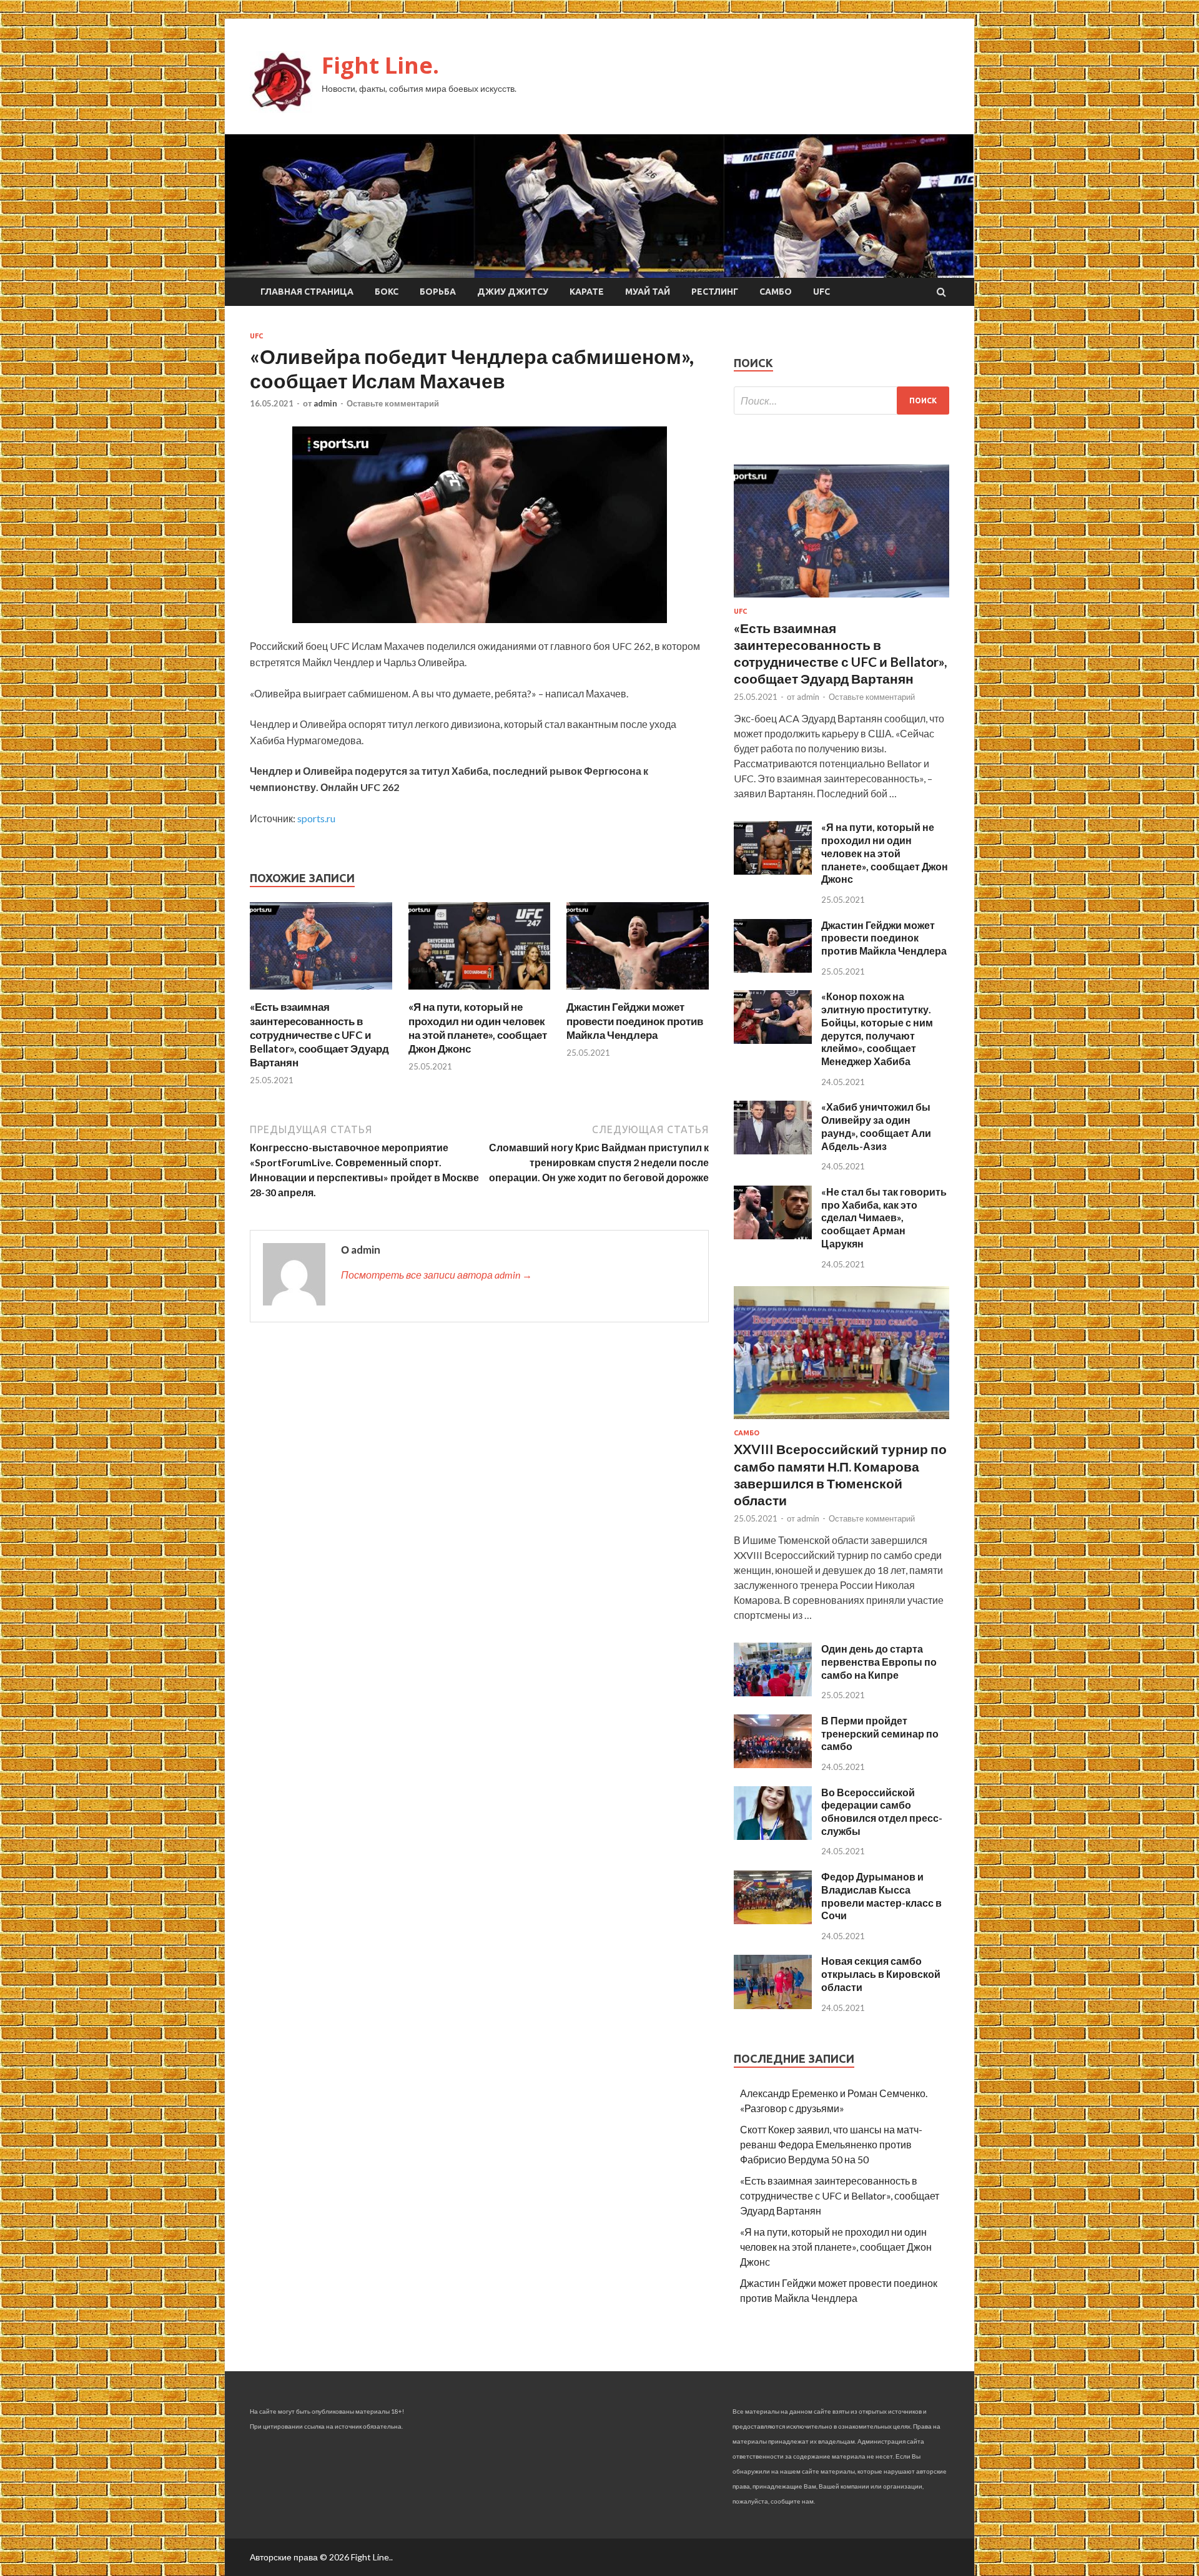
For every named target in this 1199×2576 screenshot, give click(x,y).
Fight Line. (380, 65)
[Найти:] (841, 401)
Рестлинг (715, 292)
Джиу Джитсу (513, 292)
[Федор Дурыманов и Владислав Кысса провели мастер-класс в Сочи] (773, 1920)
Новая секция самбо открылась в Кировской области (881, 1974)
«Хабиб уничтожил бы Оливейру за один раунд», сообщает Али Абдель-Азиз (876, 1126)
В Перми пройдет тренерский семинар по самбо (880, 1733)
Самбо (776, 292)
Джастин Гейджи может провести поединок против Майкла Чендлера (635, 1020)
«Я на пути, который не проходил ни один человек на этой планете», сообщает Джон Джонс (478, 1027)
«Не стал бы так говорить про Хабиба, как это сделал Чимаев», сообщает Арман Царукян (884, 1217)
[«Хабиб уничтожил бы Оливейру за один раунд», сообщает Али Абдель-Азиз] (773, 1150)
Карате (587, 292)
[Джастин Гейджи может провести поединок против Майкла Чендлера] (638, 992)
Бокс (387, 292)
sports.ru (316, 818)
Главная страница (307, 292)
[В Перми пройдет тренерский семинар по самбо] (773, 1764)
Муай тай (648, 292)
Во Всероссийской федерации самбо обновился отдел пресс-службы (882, 1812)
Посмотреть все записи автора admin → (437, 1275)
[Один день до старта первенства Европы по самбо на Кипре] (773, 1692)
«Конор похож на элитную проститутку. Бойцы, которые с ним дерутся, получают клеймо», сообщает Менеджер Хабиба (877, 1029)
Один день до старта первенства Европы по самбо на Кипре (879, 1662)
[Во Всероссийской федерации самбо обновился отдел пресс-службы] (773, 1836)
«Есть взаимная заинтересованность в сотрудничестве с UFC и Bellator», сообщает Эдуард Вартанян (319, 1034)
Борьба (438, 292)
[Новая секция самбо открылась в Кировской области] (773, 2005)
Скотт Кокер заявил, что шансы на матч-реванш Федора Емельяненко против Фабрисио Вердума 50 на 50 (831, 2144)
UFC (822, 292)
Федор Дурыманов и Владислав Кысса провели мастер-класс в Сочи (881, 1896)
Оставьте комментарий (393, 403)
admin (325, 403)
